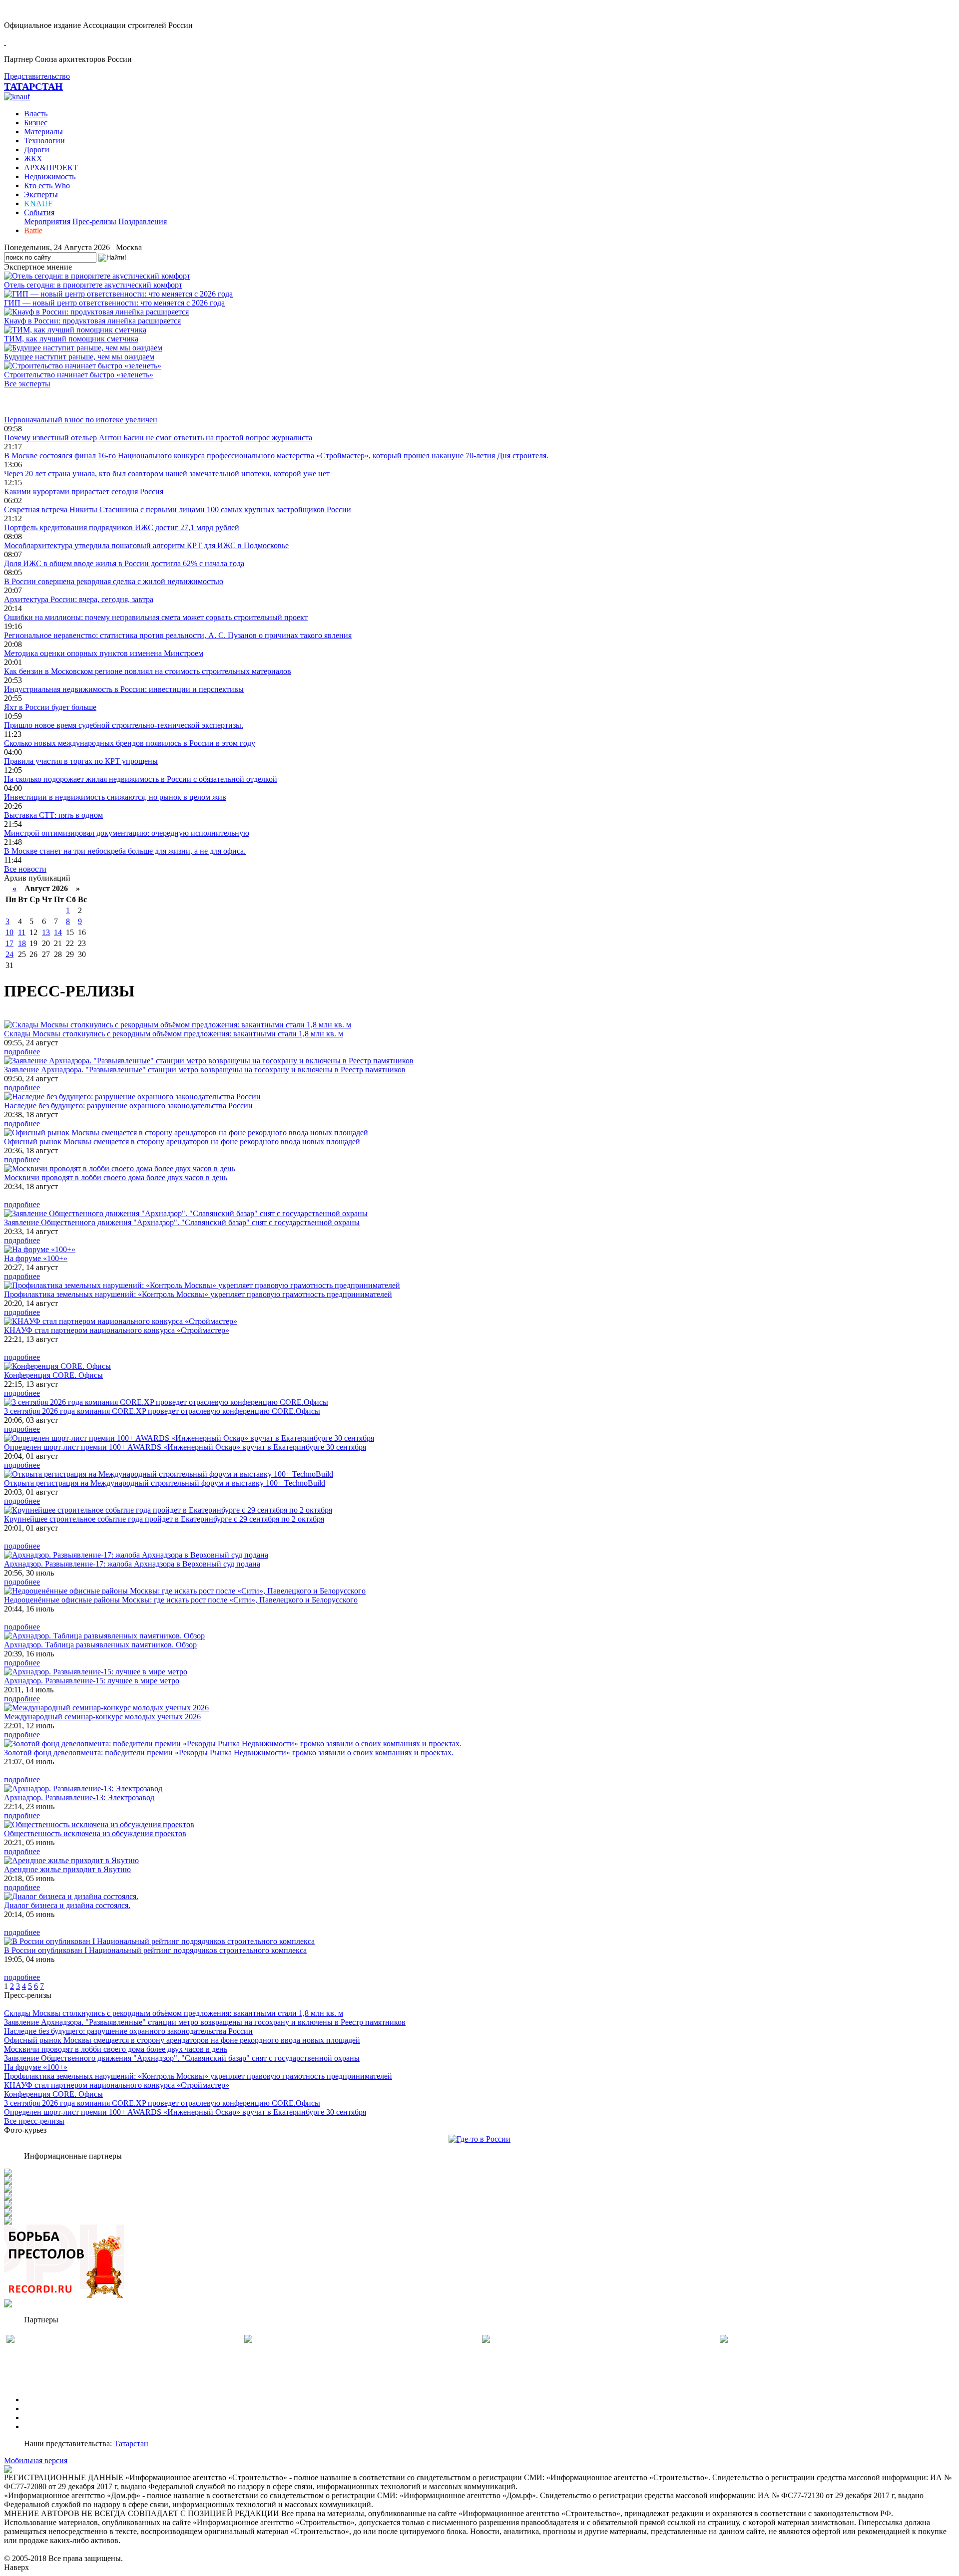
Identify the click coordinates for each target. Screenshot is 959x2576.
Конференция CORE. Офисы (53, 1375)
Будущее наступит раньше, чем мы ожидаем (79, 357)
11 (22, 932)
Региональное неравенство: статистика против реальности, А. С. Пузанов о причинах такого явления (178, 635)
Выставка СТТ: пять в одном (53, 815)
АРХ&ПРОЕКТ (51, 167)
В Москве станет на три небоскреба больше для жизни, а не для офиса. (125, 851)
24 (9, 954)
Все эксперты (27, 384)
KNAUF (38, 203)
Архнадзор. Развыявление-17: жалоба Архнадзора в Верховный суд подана (132, 1564)
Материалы (43, 132)
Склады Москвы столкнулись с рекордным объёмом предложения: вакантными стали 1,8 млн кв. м (174, 1034)
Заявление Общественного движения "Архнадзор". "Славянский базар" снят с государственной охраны (182, 1222)
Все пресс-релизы (34, 2121)
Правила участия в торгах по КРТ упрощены (81, 761)
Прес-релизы (94, 221)
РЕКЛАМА (44, 2409)
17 (9, 943)
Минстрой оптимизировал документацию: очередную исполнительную (127, 833)
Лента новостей (31, 402)
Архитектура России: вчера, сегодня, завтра (79, 599)
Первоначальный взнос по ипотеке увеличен (81, 420)
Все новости (25, 869)
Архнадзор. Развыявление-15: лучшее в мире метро (92, 1681)
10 (9, 932)
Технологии (44, 141)
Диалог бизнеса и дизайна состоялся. (67, 1905)
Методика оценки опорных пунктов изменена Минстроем (104, 653)
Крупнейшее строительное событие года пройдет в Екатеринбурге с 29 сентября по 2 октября (164, 1519)
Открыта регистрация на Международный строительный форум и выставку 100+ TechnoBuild (165, 1483)
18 (22, 943)
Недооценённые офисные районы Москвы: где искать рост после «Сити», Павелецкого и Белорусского (181, 1600)
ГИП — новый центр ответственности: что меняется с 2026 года (114, 303)
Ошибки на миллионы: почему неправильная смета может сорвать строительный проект (156, 617)
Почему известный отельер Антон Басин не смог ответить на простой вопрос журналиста (158, 438)
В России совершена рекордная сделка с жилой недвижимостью (114, 581)
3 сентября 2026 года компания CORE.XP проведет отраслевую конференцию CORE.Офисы (162, 1411)
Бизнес (36, 123)
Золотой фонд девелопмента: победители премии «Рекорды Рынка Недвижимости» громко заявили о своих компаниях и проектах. (229, 1753)
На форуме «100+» (36, 1258)
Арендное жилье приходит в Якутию (67, 1869)
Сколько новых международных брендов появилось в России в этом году (130, 743)
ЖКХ (33, 159)
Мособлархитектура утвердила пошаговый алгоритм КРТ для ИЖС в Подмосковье (146, 545)
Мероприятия (47, 221)
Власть (36, 114)
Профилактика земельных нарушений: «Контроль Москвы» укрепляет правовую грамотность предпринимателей (198, 1294)
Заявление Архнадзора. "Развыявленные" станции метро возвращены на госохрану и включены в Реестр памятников (205, 1070)
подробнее (22, 1052)
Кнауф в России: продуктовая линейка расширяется (92, 321)
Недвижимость (50, 176)
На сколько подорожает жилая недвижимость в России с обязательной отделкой (141, 779)
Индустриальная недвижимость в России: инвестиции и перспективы (124, 689)
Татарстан (131, 2443)
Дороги (37, 150)
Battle (33, 230)
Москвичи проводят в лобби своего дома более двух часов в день (116, 1177)
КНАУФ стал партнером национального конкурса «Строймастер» (117, 1330)
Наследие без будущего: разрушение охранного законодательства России (128, 1106)
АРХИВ (38, 2417)
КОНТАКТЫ (47, 2426)
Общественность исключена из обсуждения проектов (95, 1833)
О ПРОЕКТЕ (46, 2400)
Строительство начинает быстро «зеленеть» (79, 375)
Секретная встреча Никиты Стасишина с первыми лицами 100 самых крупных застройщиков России (178, 509)
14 (58, 932)
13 (46, 932)
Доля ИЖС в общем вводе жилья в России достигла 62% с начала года (124, 563)
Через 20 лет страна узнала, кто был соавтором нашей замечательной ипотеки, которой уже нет (167, 474)
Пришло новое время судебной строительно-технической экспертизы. (124, 725)
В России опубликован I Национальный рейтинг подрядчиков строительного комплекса (155, 1950)
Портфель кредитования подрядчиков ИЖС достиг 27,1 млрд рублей (122, 527)
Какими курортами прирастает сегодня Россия (84, 491)
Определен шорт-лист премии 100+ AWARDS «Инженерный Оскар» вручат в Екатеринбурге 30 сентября (185, 1447)
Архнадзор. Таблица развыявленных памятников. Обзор (100, 1645)
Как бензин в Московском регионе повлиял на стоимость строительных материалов (148, 671)
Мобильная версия (36, 2460)
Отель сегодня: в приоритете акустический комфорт (93, 285)
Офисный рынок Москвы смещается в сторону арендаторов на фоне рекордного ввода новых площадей (182, 1141)
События (39, 212)
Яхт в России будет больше (50, 707)
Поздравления (143, 221)
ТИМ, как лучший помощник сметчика (71, 339)
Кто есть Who (47, 185)
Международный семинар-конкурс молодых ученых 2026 (102, 1717)
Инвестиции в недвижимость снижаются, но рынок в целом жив (115, 797)
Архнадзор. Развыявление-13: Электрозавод (79, 1797)
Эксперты (41, 194)
